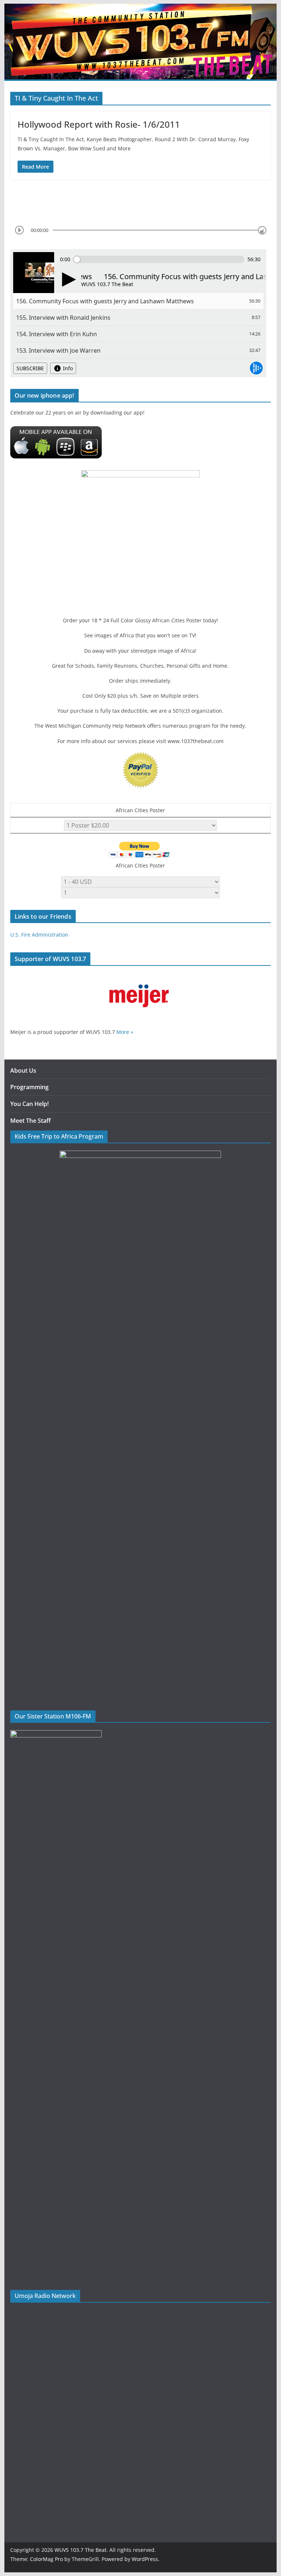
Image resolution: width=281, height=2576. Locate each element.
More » (125, 1032)
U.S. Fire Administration (39, 935)
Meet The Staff (31, 1121)
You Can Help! (29, 1104)
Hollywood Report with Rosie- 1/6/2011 (99, 124)
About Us (23, 1070)
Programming (29, 1087)
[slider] (262, 230)
